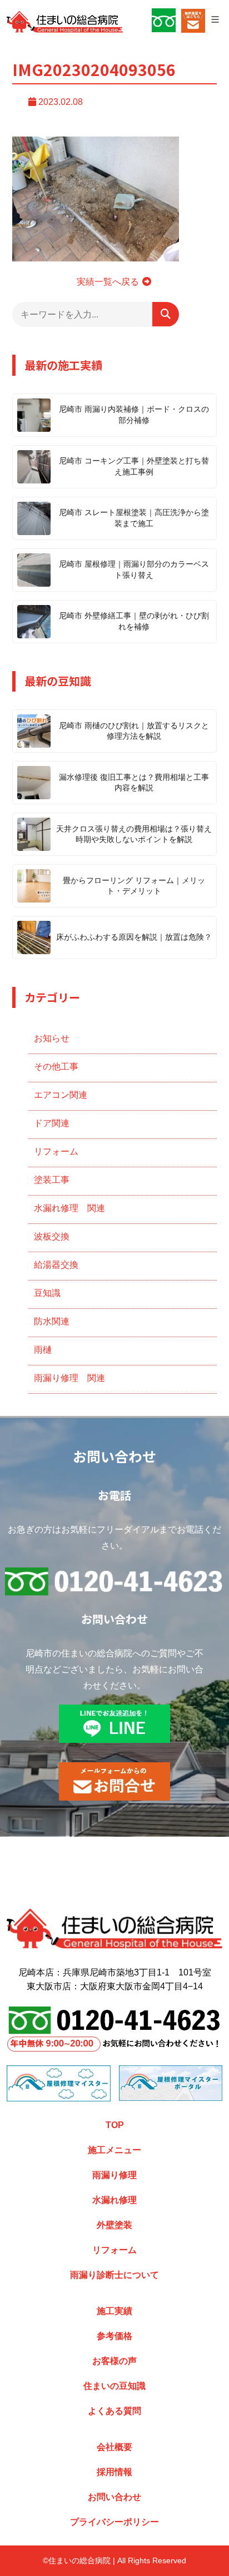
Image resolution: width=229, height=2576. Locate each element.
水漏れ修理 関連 (69, 1208)
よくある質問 (114, 2411)
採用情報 (114, 2472)
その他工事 (56, 1067)
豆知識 (47, 1293)
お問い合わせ (114, 2497)
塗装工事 (52, 1180)
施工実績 (114, 2311)
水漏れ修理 (114, 2200)
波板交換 (52, 1236)
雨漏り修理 (114, 2175)
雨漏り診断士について (114, 2275)
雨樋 (43, 1350)
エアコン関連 (61, 1095)
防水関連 (52, 1321)
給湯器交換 (56, 1265)
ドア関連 (52, 1123)
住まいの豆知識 (114, 2386)
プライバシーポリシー (114, 2522)
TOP (115, 2125)
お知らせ (52, 1038)
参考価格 (114, 2336)
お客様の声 (114, 2361)
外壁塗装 (114, 2225)
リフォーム (56, 1151)
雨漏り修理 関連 (69, 1378)
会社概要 (114, 2447)
